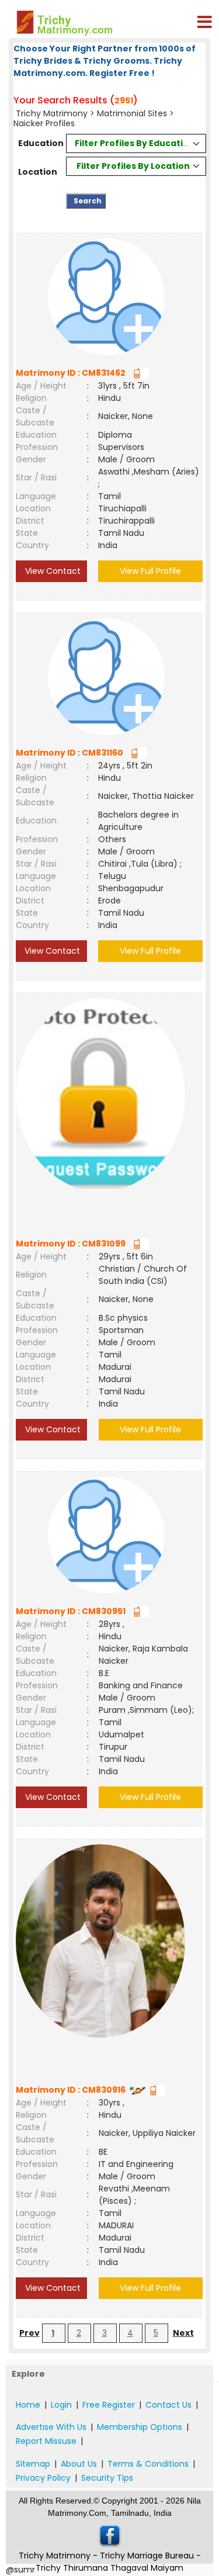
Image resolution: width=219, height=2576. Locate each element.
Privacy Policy (43, 2478)
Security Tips (107, 2478)
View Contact (52, 571)
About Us (79, 2464)
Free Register (109, 2405)
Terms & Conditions (148, 2464)
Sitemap (33, 2464)
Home (28, 2405)
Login (61, 2405)
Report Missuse (46, 2441)
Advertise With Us (51, 2427)
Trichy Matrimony (52, 113)
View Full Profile (150, 571)
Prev (29, 2333)
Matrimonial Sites (132, 113)
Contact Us (168, 2405)
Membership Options (140, 2427)
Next (183, 2333)
